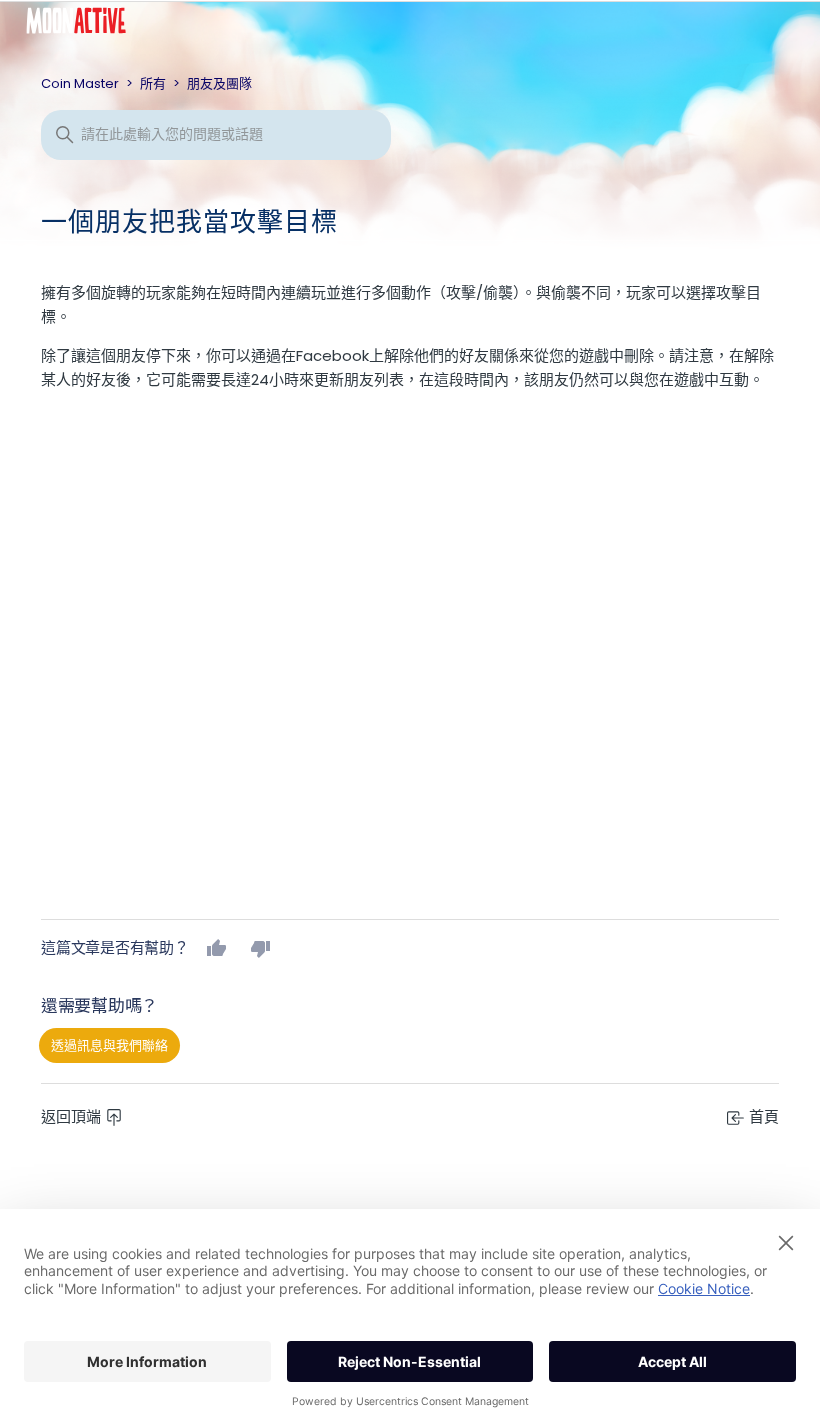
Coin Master (80, 83)
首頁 (762, 1116)
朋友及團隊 (219, 83)
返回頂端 (73, 1116)
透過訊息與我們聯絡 (109, 1045)
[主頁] (91, 25)
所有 (153, 83)
